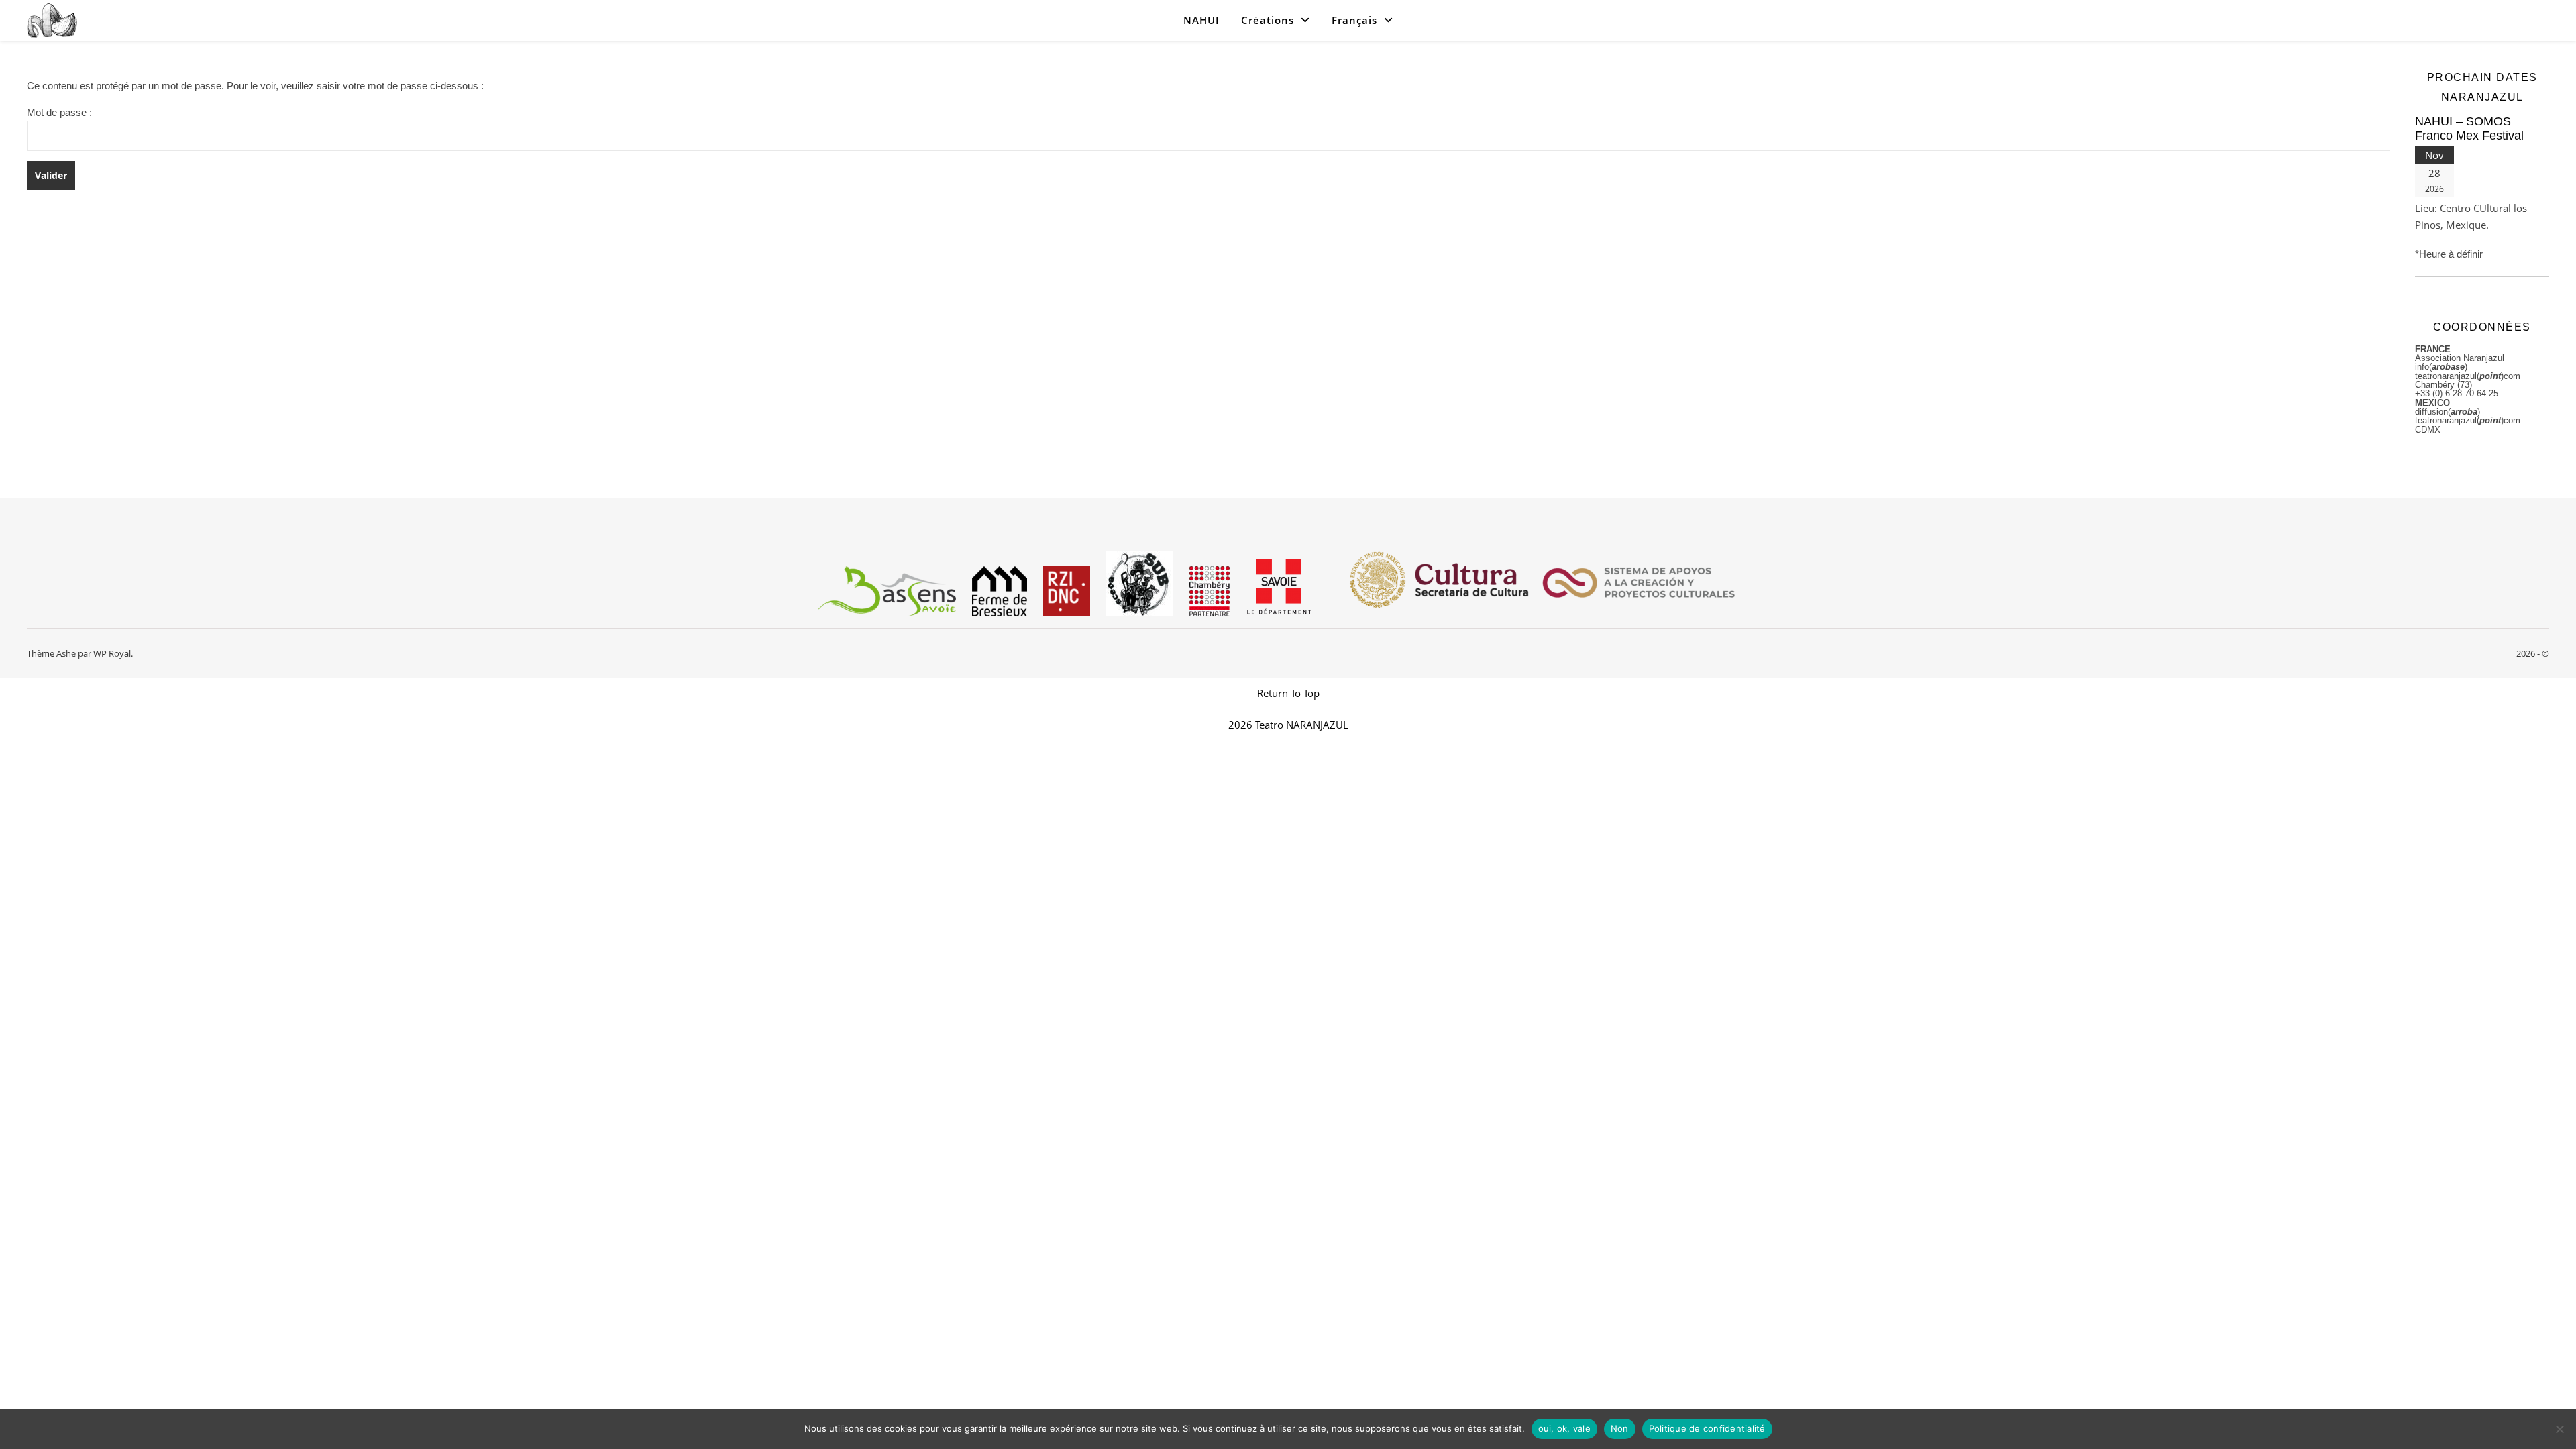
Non (1620, 1428)
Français (1354, 20)
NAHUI (1201, 20)
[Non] (2559, 1429)
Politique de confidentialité (1707, 1428)
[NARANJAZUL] (52, 20)
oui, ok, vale (1564, 1428)
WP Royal (112, 653)
